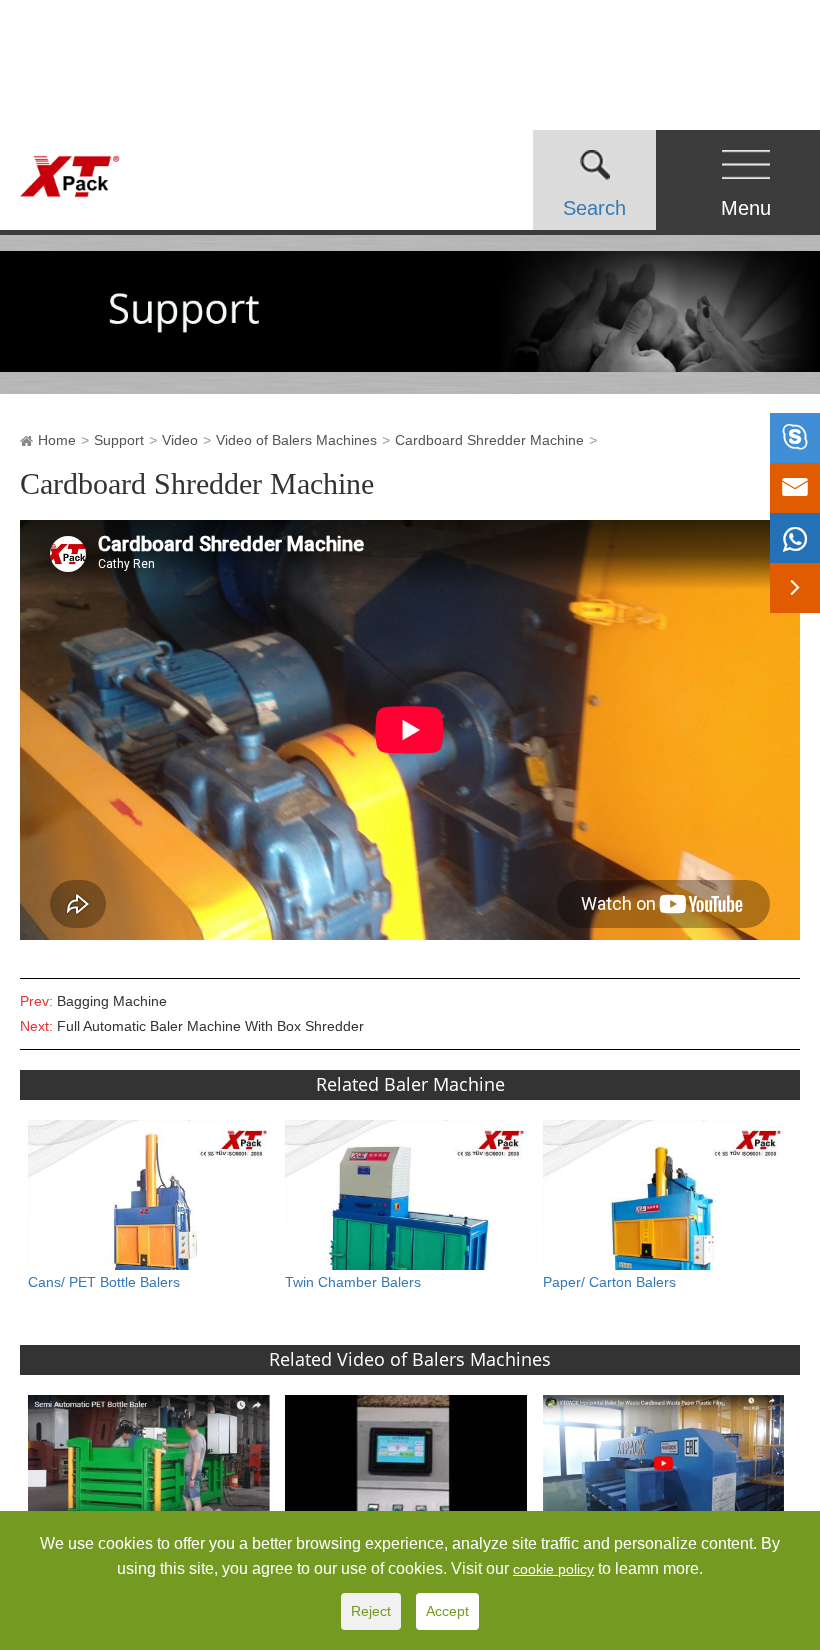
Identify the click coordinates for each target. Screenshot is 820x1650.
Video (180, 440)
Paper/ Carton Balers (609, 1282)
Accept (447, 1611)
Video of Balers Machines (296, 440)
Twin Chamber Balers (353, 1282)
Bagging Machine (112, 1001)
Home (57, 440)
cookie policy (553, 1569)
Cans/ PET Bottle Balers (104, 1282)
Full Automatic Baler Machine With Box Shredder (210, 1026)
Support (119, 440)
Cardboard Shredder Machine (489, 440)
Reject (371, 1611)
